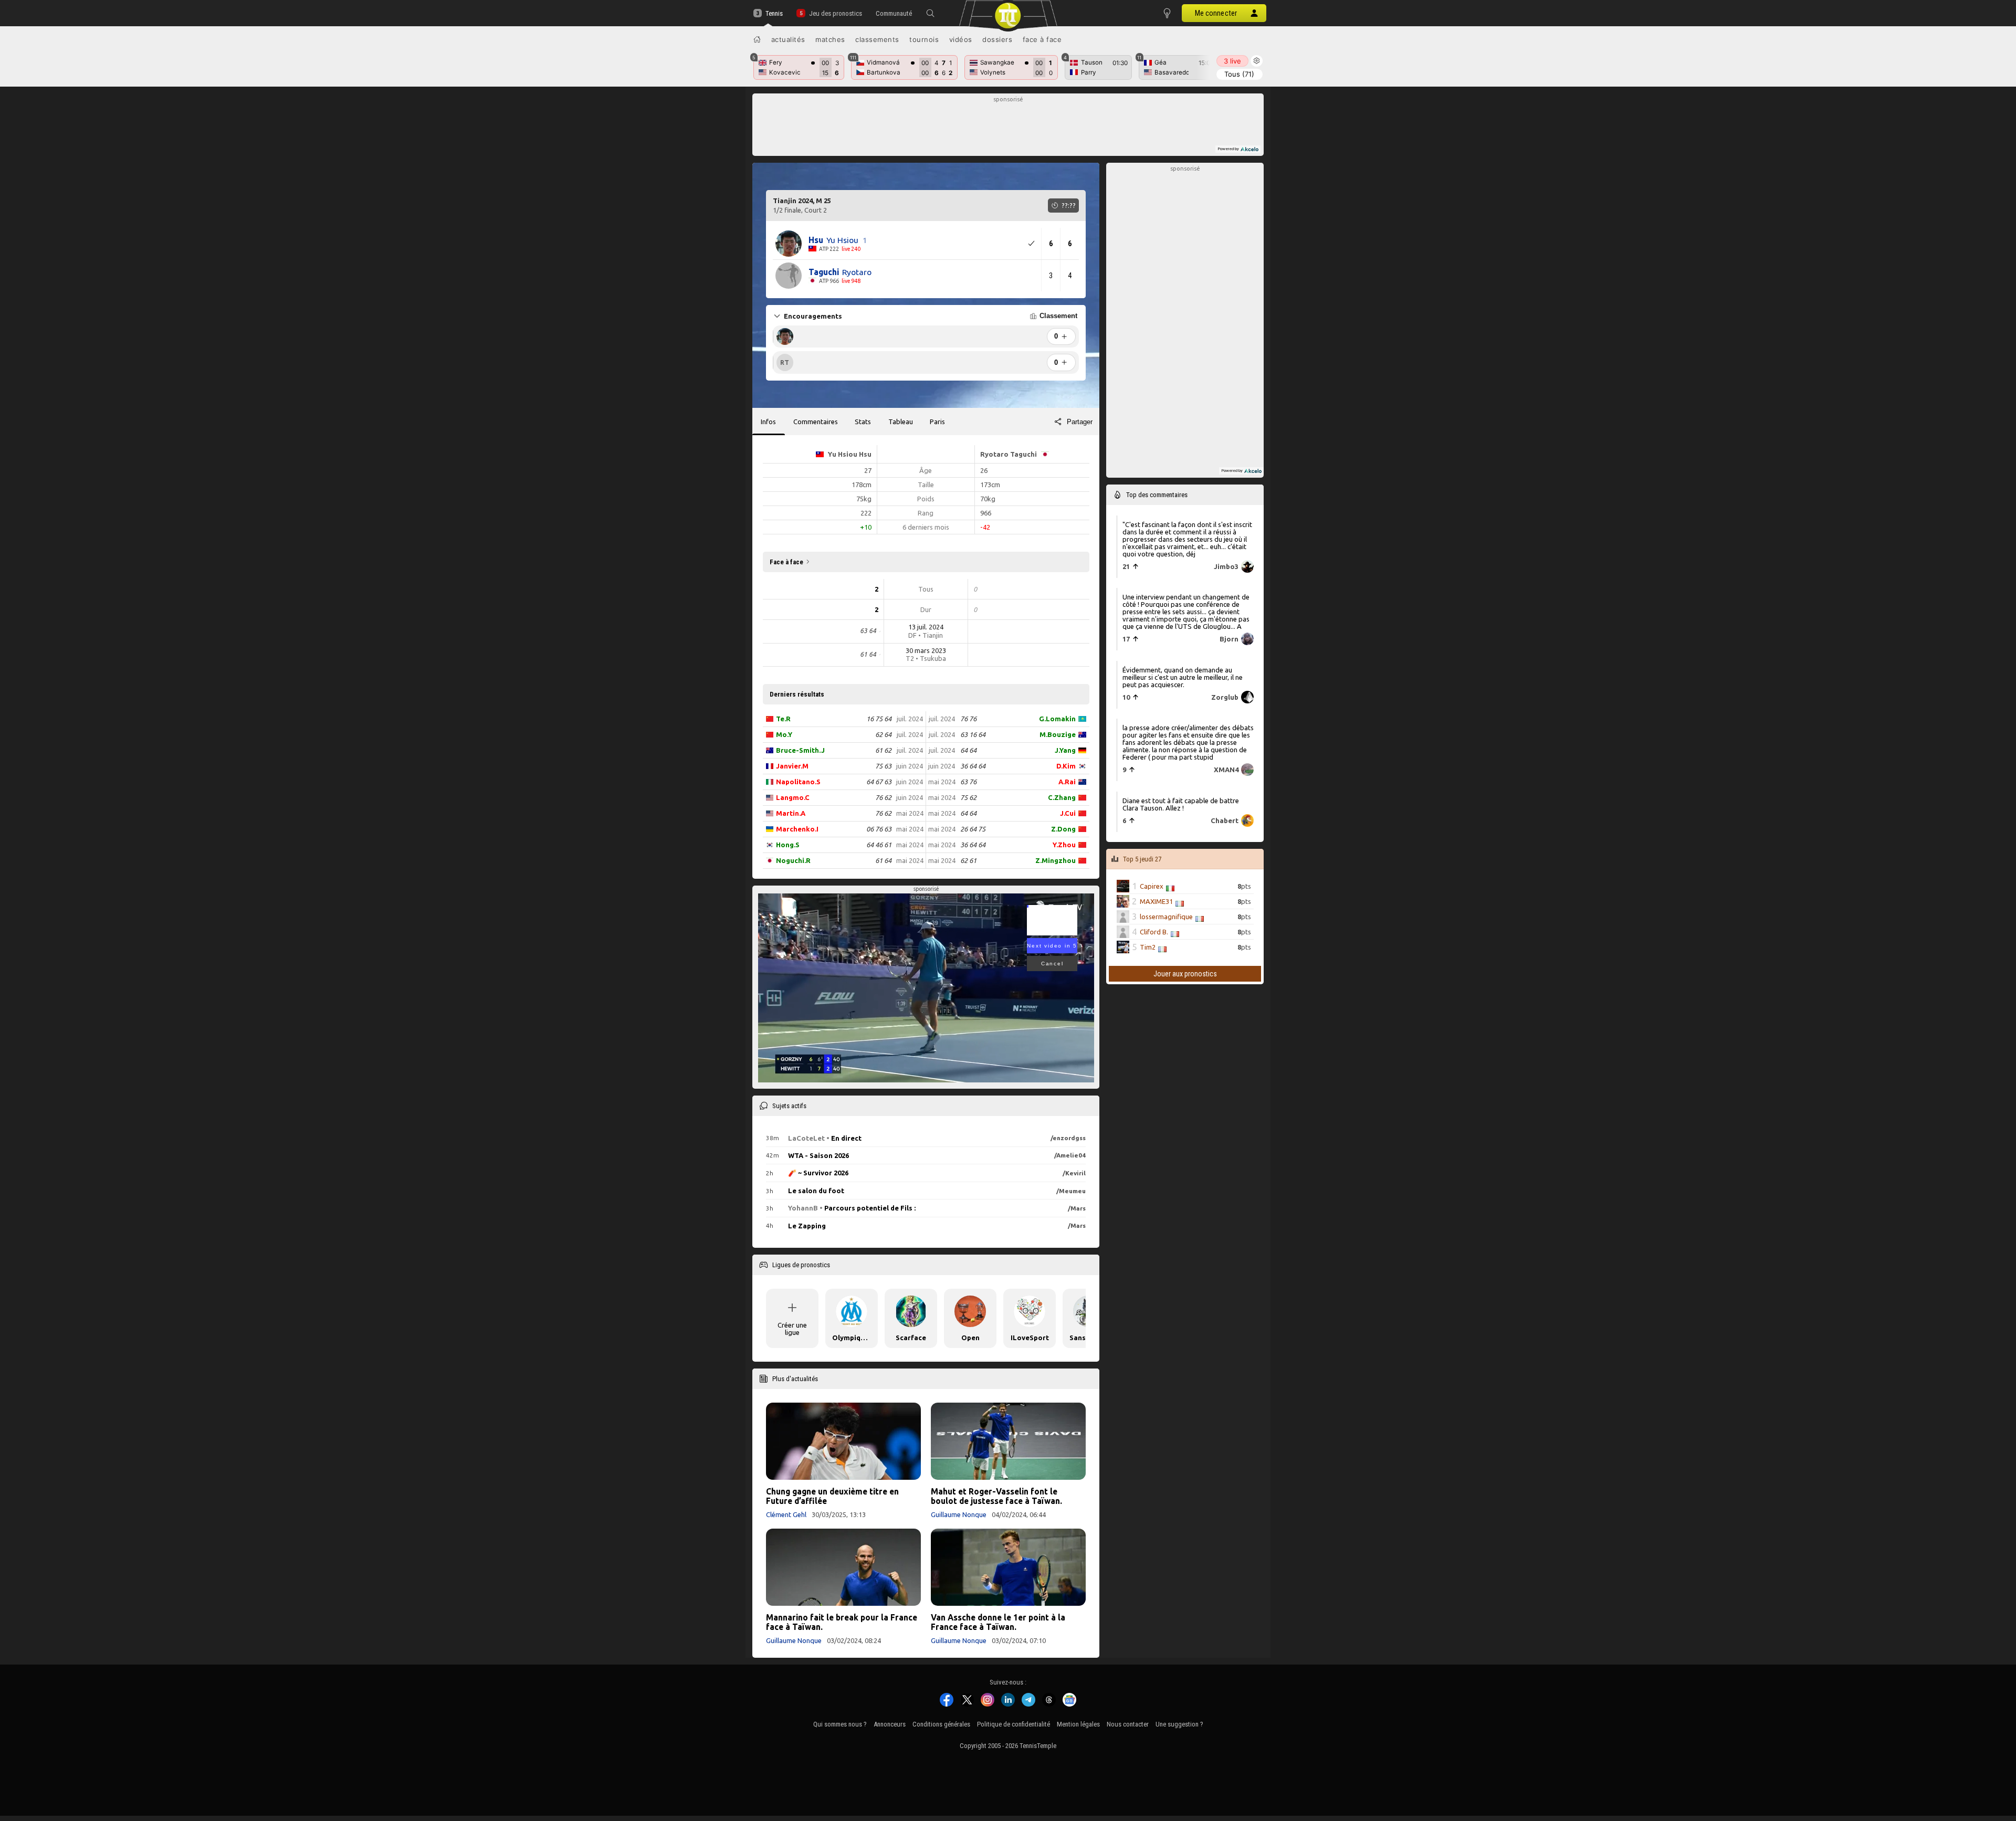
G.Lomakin (1057, 719)
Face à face (1042, 39)
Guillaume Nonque (959, 1514)
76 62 (883, 797)
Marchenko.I (797, 829)
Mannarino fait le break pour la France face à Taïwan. (842, 1622)
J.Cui (1068, 813)
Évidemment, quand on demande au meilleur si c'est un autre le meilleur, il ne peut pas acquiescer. (1183, 677)
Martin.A (791, 813)
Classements (877, 39)
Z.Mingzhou (1056, 860)
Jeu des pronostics (835, 13)
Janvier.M (792, 766)
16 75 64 (879, 719)
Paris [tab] (937, 422)
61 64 (883, 860)
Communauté (894, 13)
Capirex (1152, 886)
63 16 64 (973, 734)
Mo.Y (784, 734)
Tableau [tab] (901, 422)
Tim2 (1148, 947)
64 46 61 (879, 845)
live (1232, 61)
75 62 (968, 797)
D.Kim (1066, 766)
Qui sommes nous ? (840, 1724)
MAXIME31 (1156, 901)
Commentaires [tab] (816, 422)
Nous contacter (1128, 1724)
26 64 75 (973, 829)
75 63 (883, 766)
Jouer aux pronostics (1185, 974)
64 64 (968, 750)
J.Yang (1065, 750)
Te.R (783, 719)
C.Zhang (1062, 797)
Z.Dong (1063, 829)
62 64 (883, 734)
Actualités (788, 39)
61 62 (883, 750)
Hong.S (788, 845)
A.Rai (1067, 782)
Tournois (924, 39)
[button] (930, 13)
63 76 (968, 782)
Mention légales (1078, 1724)
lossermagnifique (1166, 917)
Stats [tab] (863, 422)
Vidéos (961, 39)
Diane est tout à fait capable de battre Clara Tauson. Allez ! (1181, 804)
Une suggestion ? (1179, 1724)
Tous (1239, 74)
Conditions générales (941, 1724)
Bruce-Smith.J (800, 750)
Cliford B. (1154, 932)
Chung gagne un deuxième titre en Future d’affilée (832, 1496)
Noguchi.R (793, 860)
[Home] (757, 39)
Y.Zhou (1064, 845)
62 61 (968, 860)
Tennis (774, 13)
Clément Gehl (786, 1514)
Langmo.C (793, 797)
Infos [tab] (768, 422)
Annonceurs (890, 1724)
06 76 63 (879, 829)
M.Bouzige (1058, 734)
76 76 (968, 719)
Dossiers (997, 39)
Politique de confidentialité (1014, 1724)
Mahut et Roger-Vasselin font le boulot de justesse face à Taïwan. (996, 1496)
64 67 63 (879, 782)
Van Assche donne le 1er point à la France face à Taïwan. (998, 1622)
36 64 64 (973, 766)
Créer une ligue (792, 1329)
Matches (830, 39)
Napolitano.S (798, 782)
